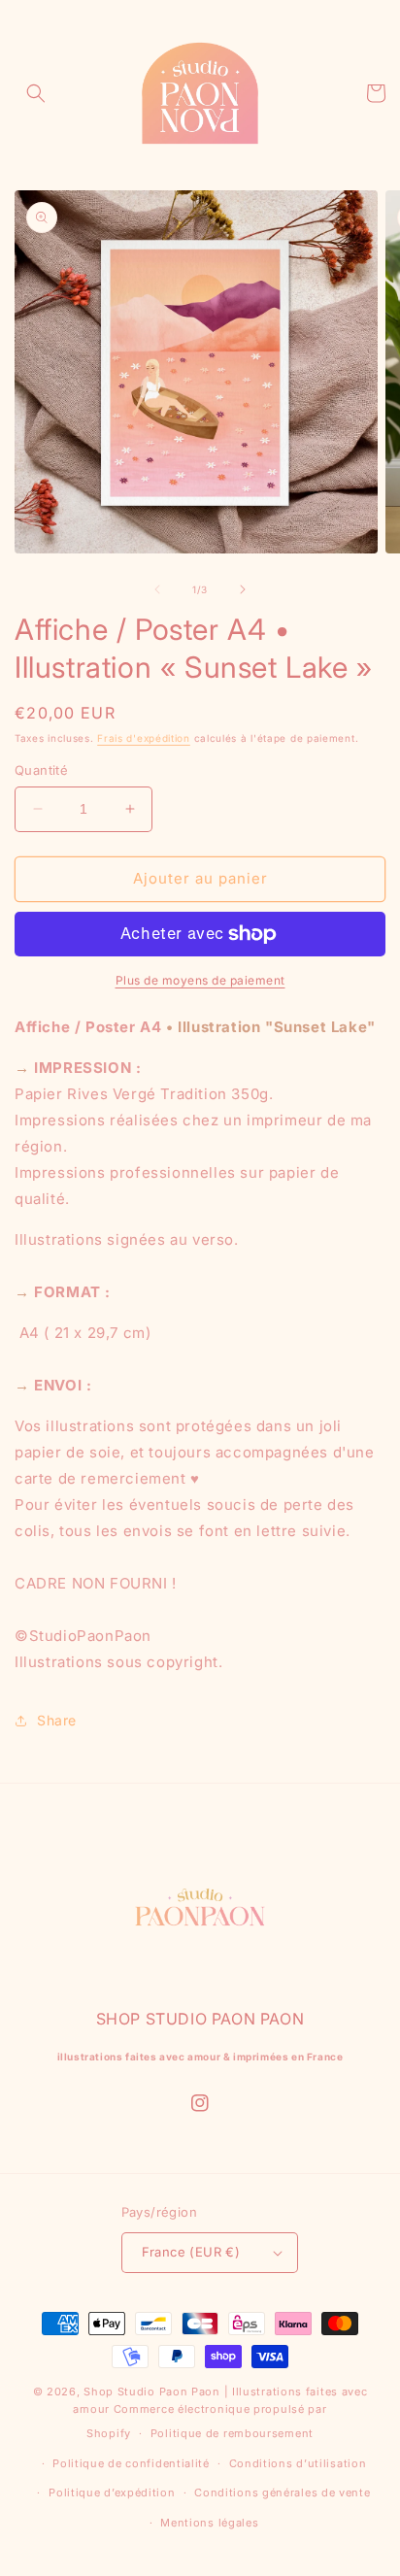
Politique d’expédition (112, 2492)
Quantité (41, 770)
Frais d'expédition (144, 738)
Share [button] (57, 1720)
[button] (36, 93)
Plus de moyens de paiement (200, 980)
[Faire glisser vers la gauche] (157, 589)
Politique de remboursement (232, 2433)
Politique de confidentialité (131, 2463)
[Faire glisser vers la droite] (243, 589)
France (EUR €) (191, 2252)
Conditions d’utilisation (298, 2463)
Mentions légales (209, 2523)
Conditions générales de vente (282, 2492)
